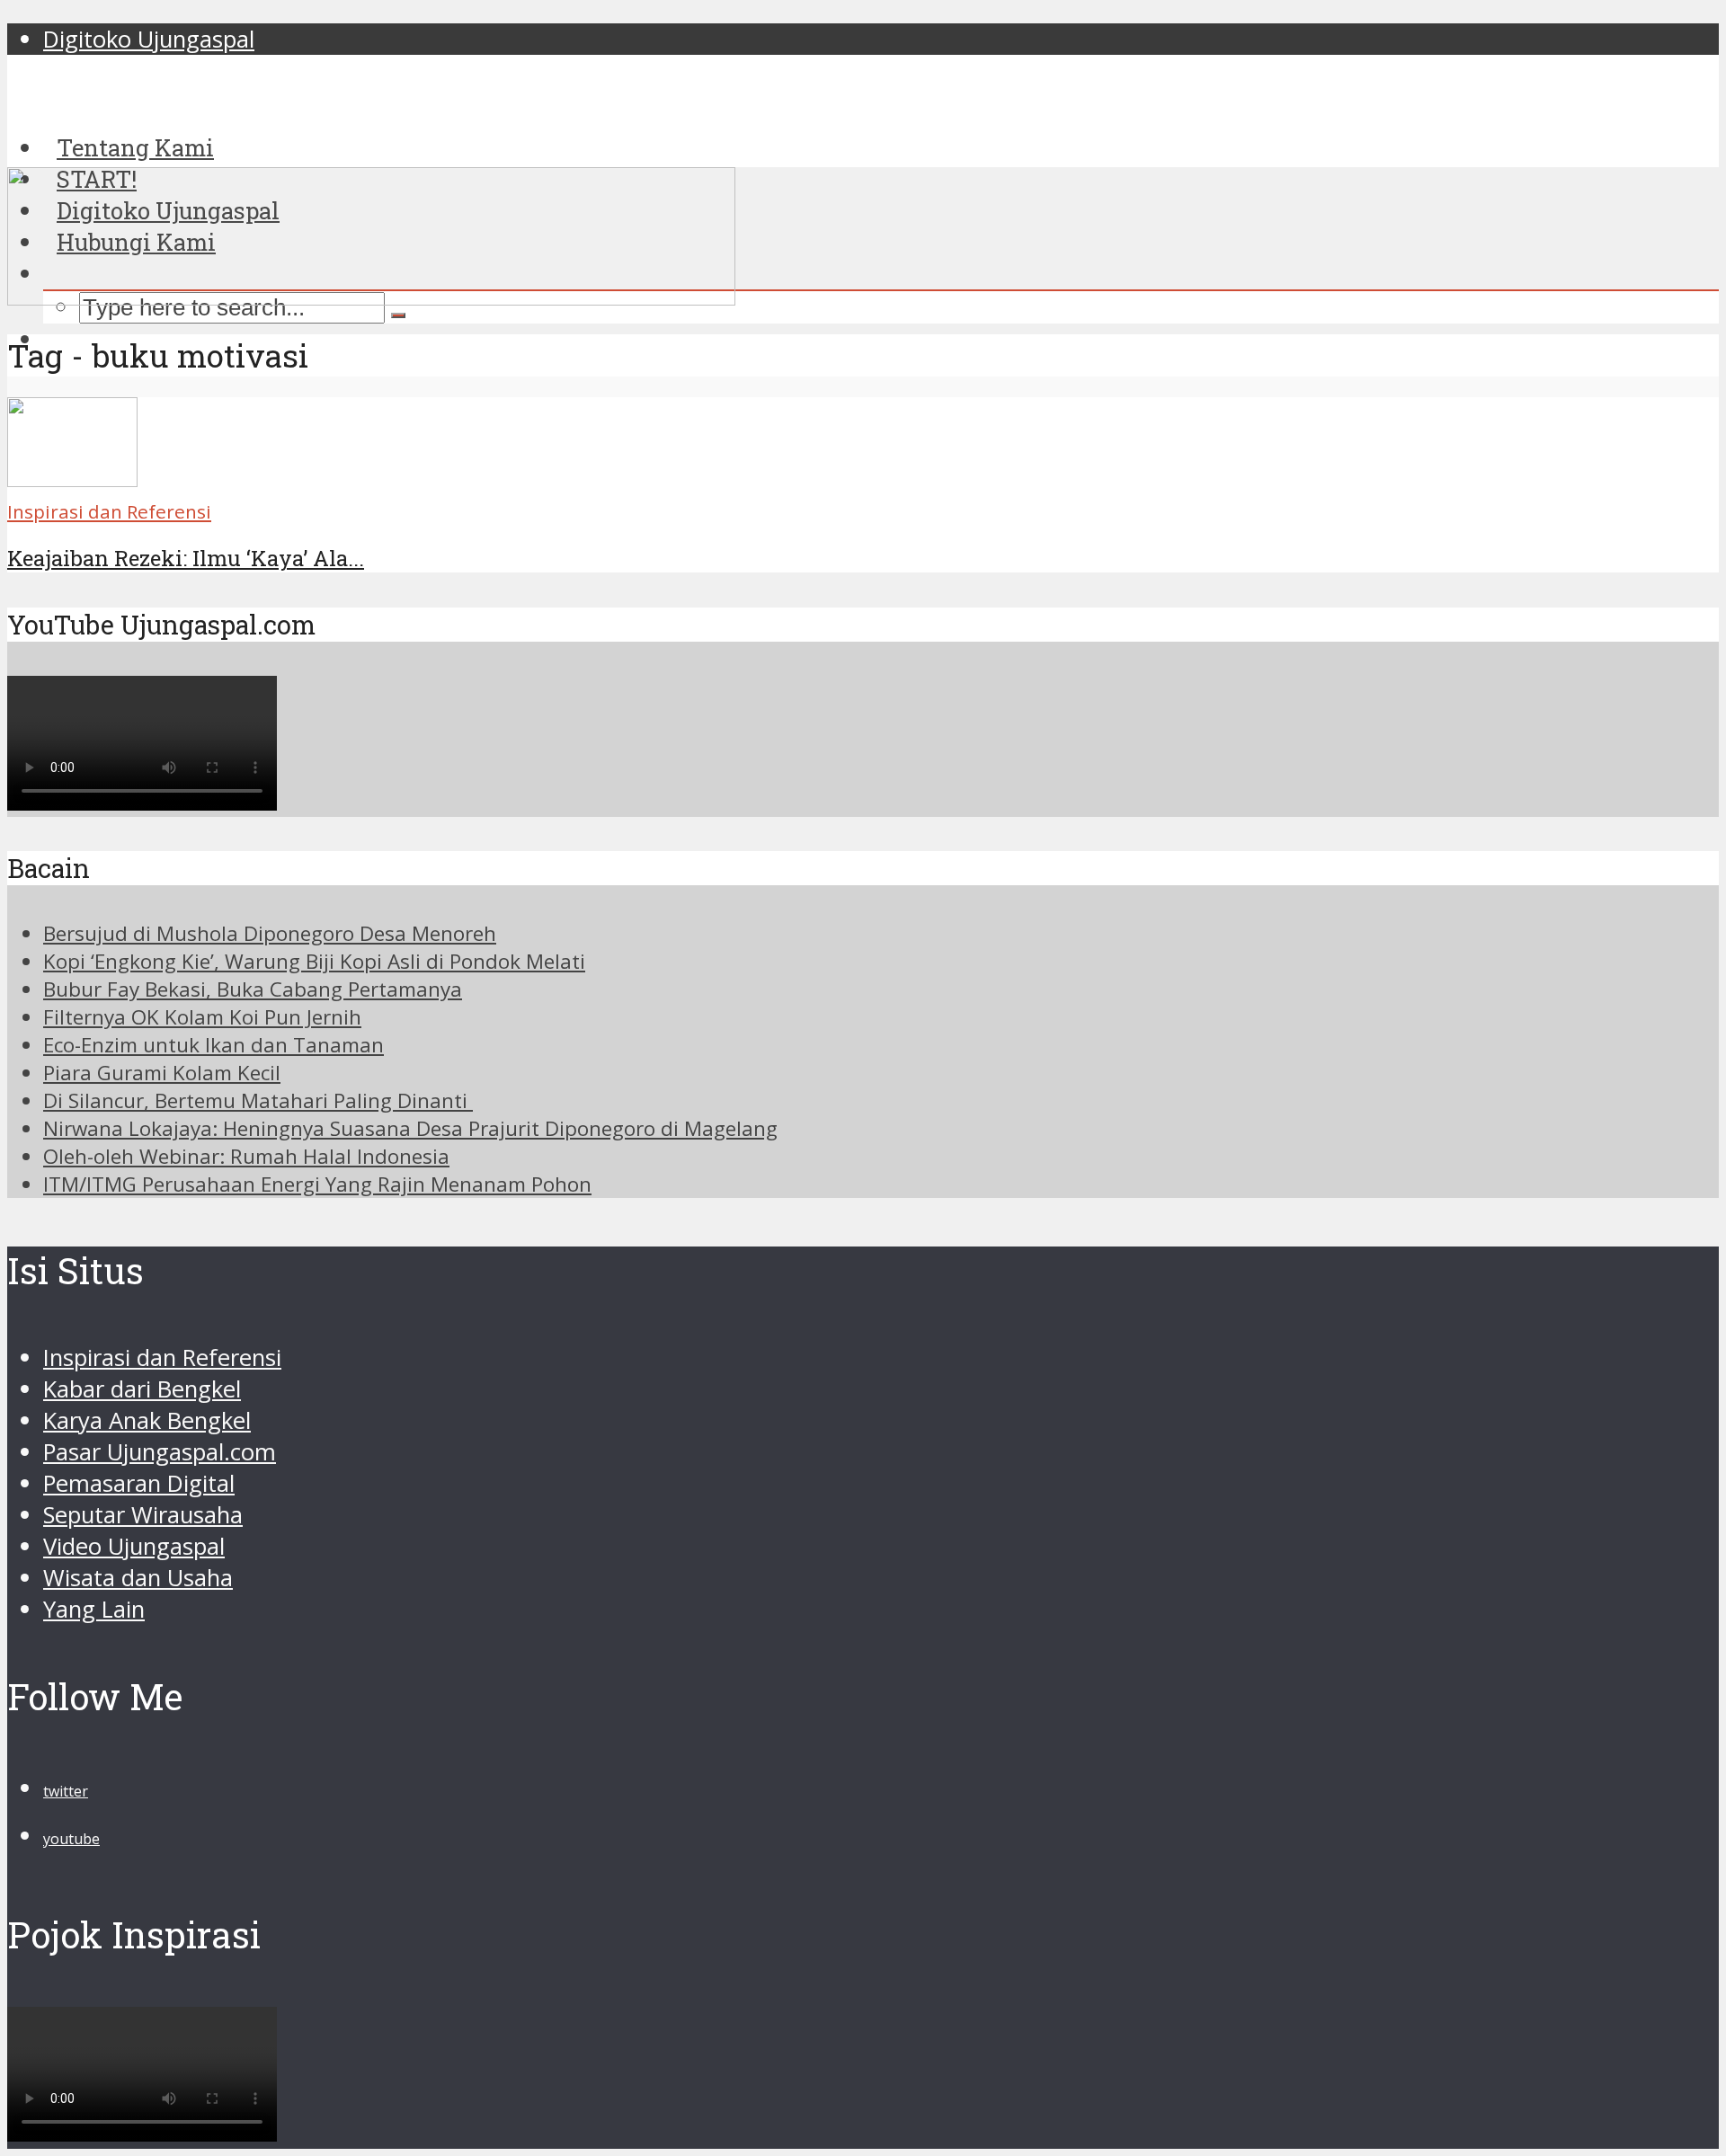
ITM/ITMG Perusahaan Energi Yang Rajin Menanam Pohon (317, 1184)
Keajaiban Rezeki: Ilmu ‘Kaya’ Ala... (186, 558)
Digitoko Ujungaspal (149, 39)
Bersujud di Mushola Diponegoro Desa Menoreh (270, 933)
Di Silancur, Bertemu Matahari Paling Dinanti (258, 1100)
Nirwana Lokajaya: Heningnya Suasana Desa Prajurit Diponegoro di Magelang (410, 1128)
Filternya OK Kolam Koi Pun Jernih (202, 1017)
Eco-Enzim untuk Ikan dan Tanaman (214, 1045)
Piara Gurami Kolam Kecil (162, 1073)
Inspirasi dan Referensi (109, 511)
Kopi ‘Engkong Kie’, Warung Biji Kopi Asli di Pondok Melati (314, 961)
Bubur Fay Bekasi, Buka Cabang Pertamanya (253, 989)
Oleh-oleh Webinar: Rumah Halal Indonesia (246, 1156)
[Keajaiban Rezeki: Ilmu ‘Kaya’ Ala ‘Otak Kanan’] (72, 479)
